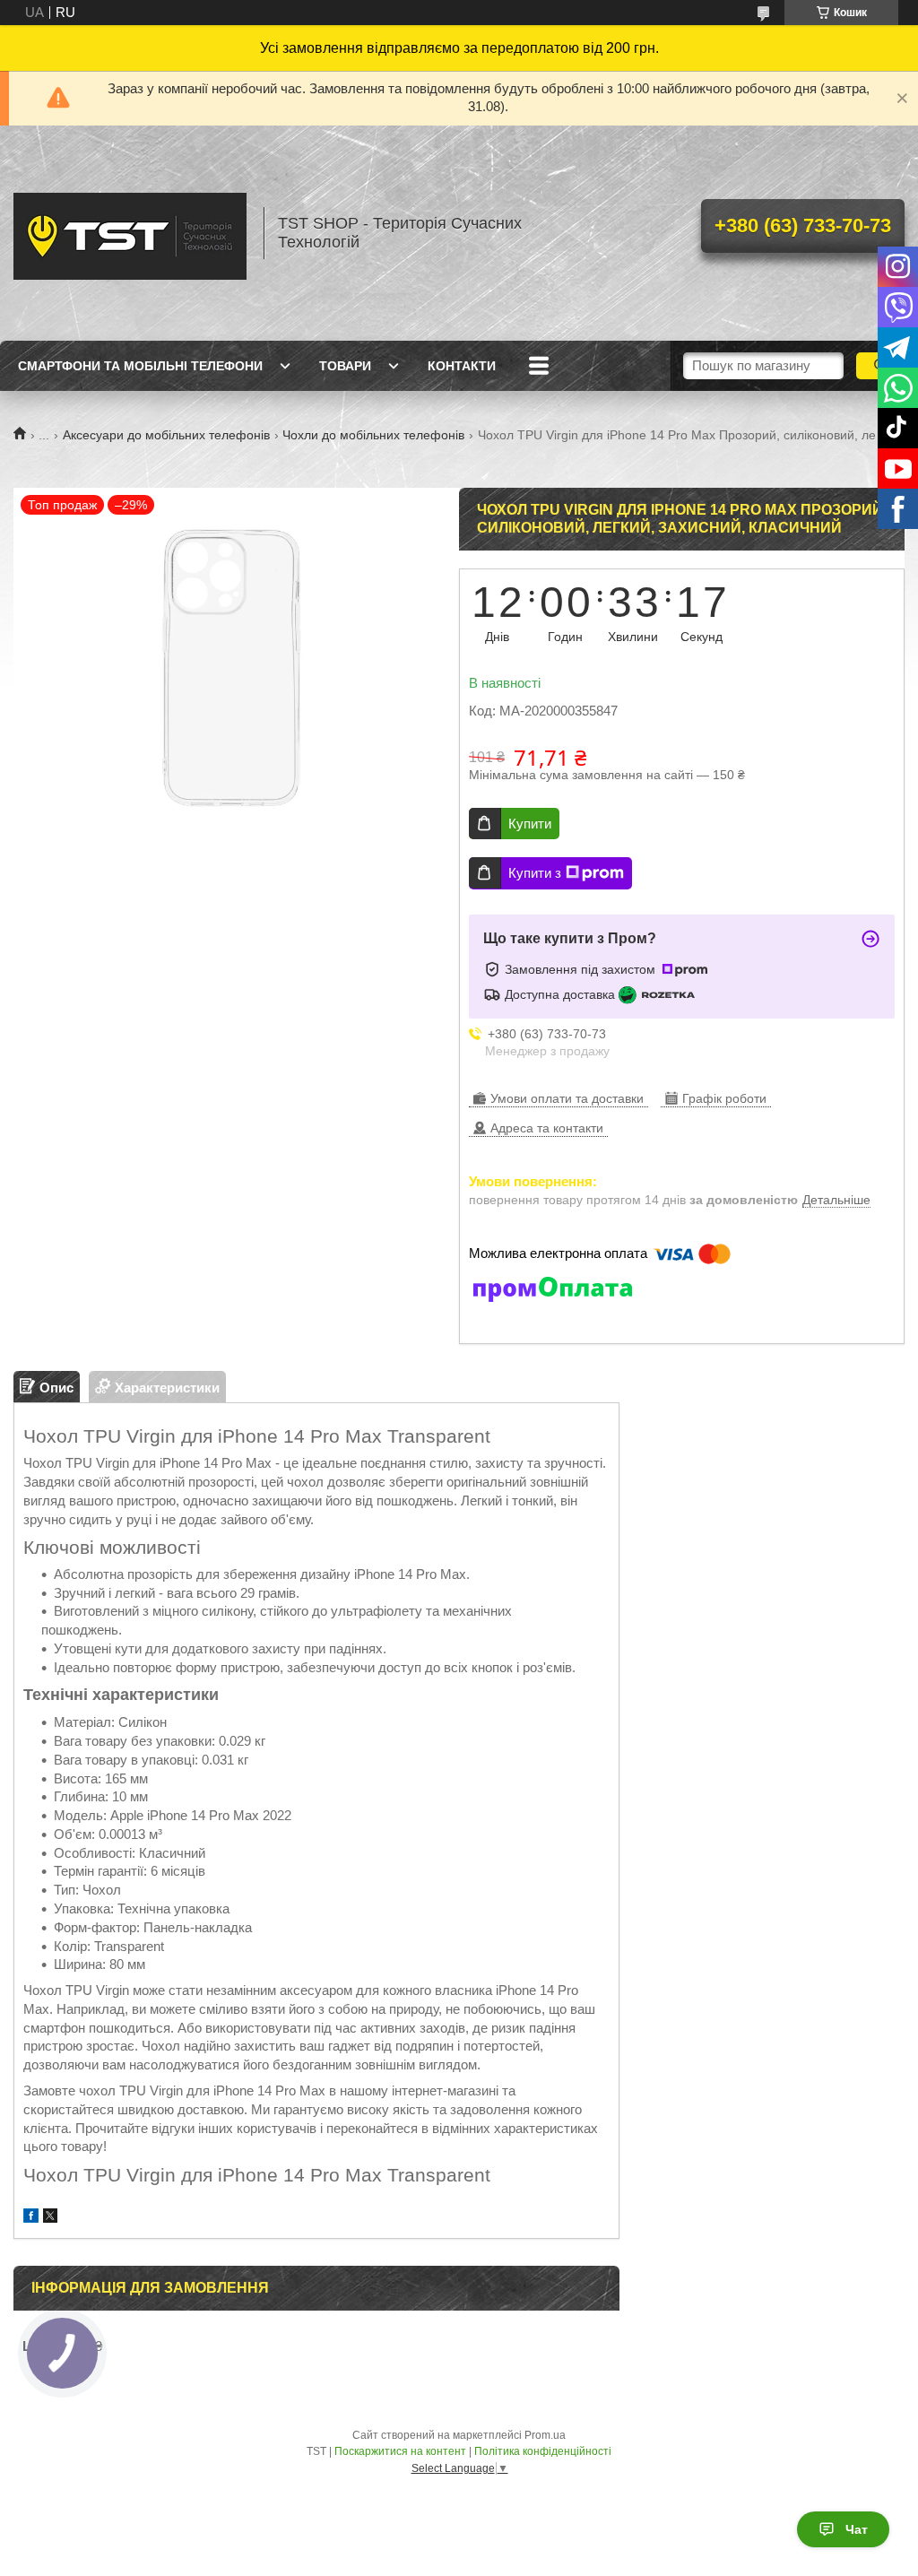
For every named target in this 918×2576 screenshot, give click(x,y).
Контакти (462, 366)
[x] (50, 2218)
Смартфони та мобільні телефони (140, 366)
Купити (530, 824)
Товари (345, 366)
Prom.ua (545, 2435)
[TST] (130, 233)
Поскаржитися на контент (400, 2451)
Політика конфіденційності (543, 2451)
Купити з (535, 873)
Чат (857, 2529)
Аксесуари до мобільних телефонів (166, 435)
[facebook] (31, 2218)
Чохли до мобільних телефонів (373, 435)
